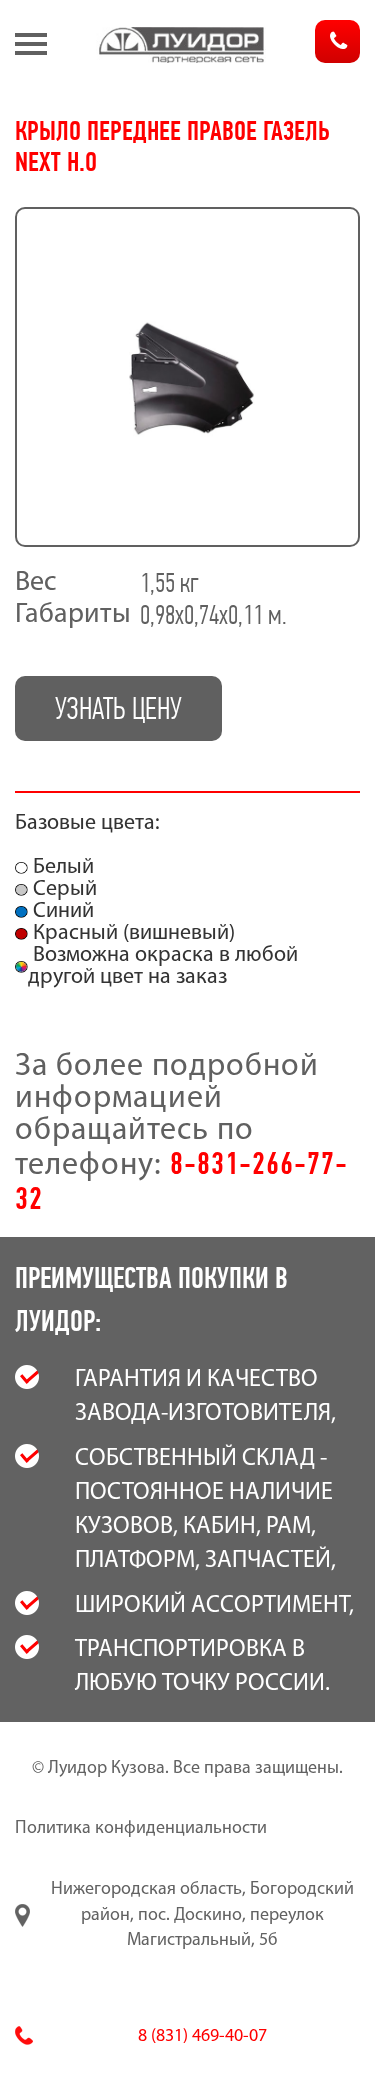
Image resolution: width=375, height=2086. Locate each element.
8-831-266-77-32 (181, 1180)
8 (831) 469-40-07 (202, 2037)
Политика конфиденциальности (141, 1829)
